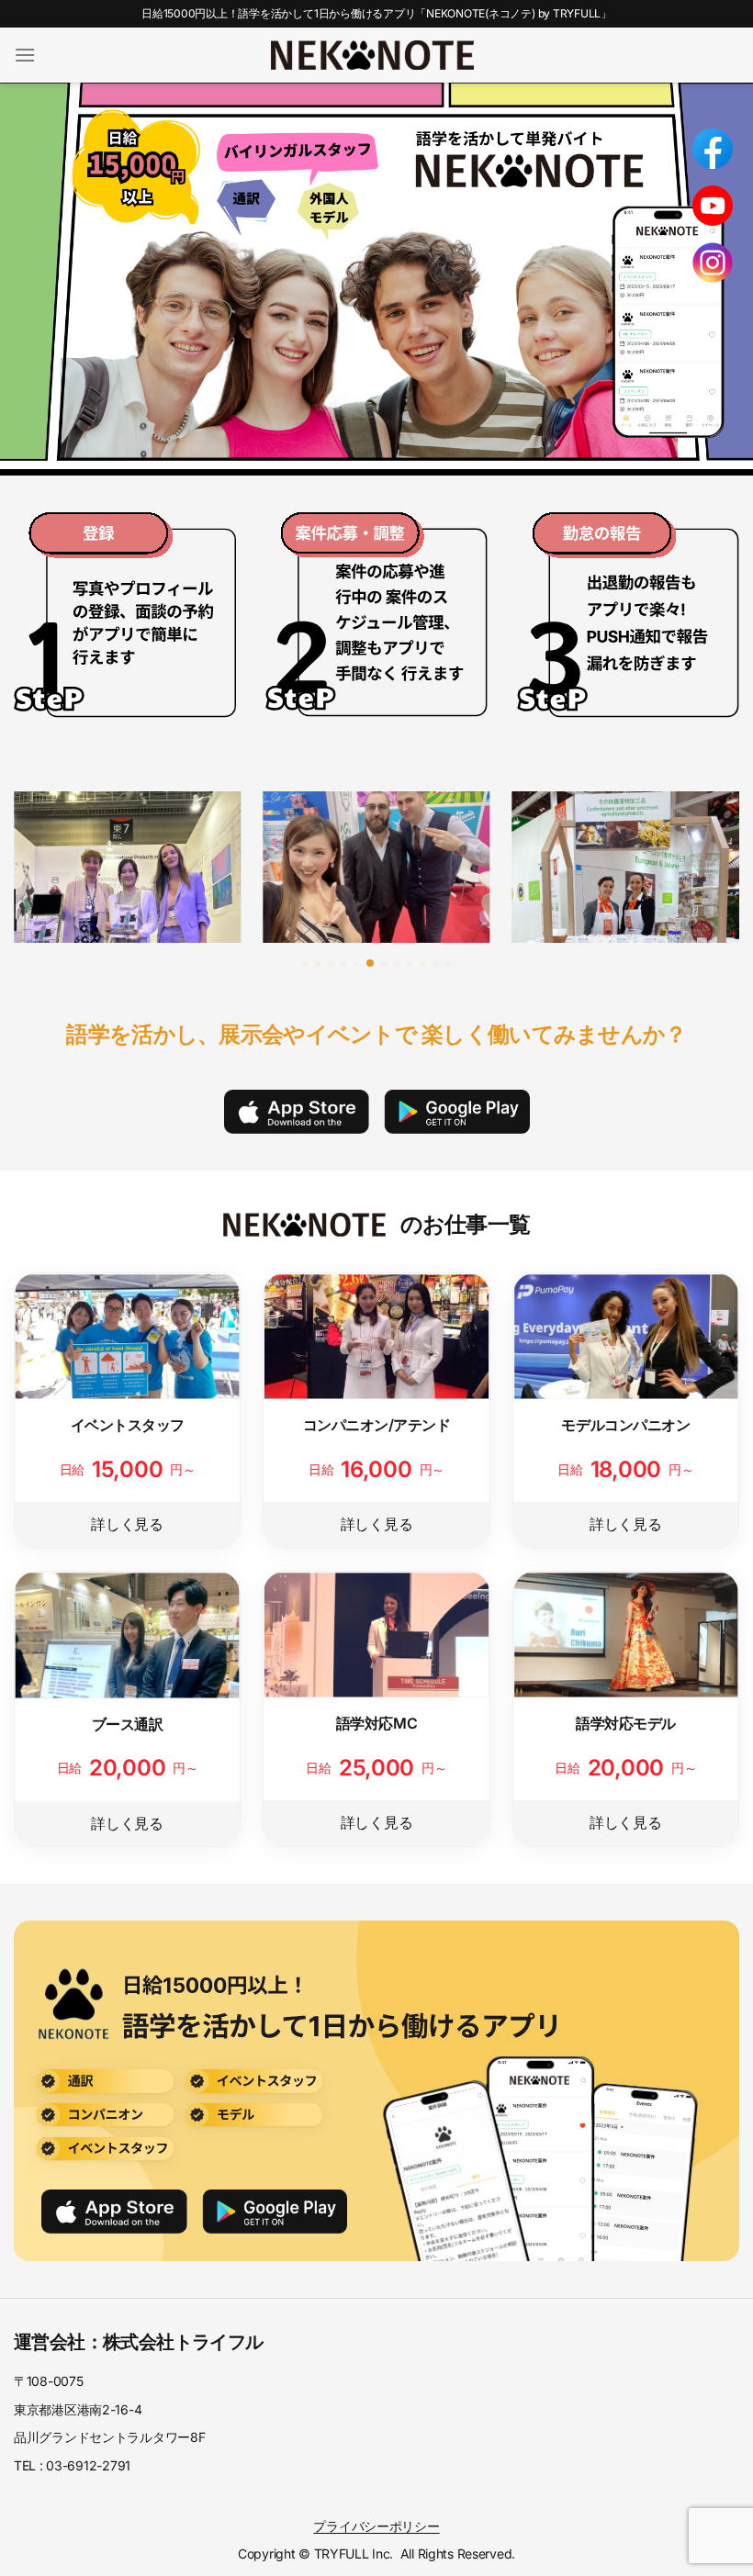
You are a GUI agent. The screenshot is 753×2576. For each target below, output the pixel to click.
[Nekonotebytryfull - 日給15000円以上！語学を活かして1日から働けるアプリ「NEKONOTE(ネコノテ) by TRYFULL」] (373, 55)
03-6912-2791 (88, 2465)
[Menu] (25, 55)
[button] (305, 964)
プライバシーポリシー (376, 2526)
